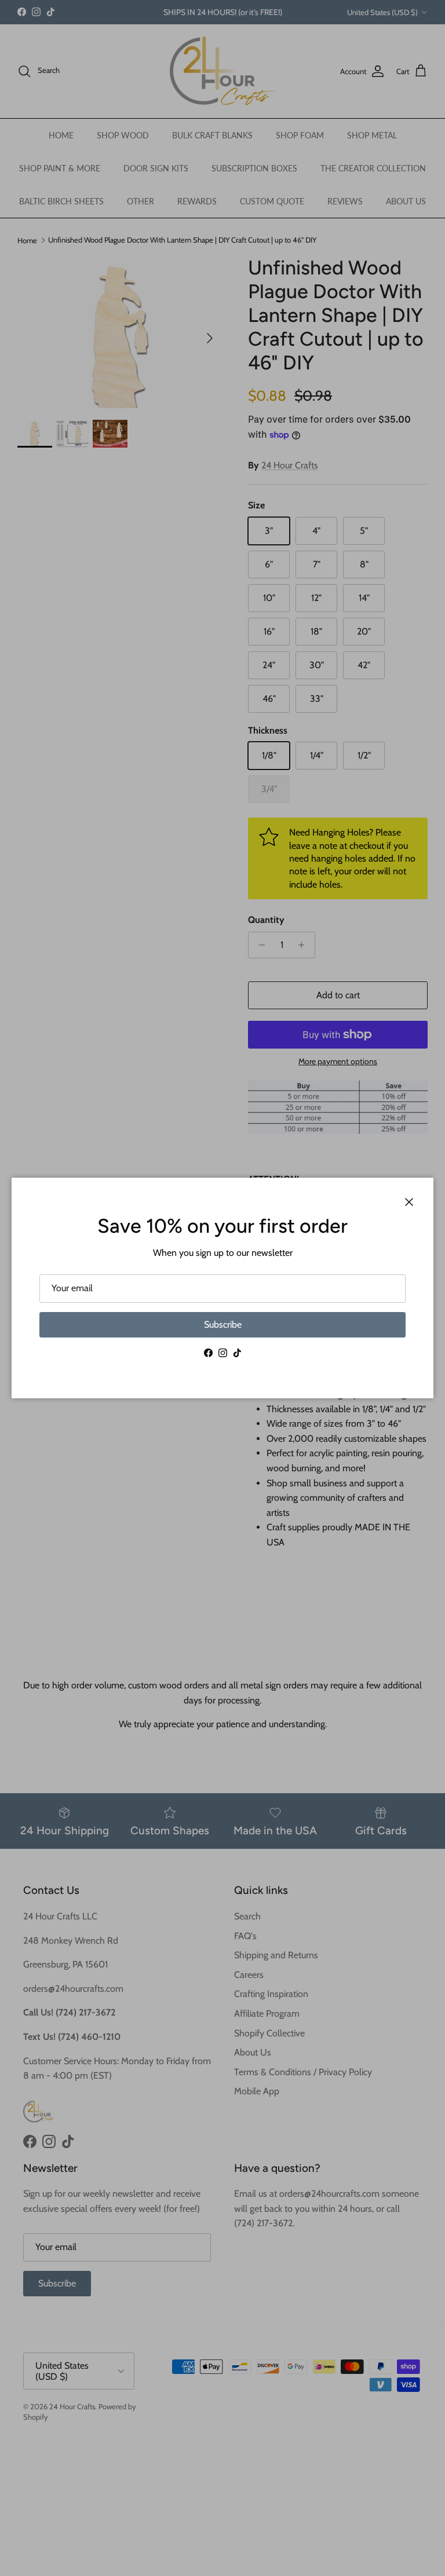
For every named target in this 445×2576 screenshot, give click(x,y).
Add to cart (338, 995)
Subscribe (223, 1324)
